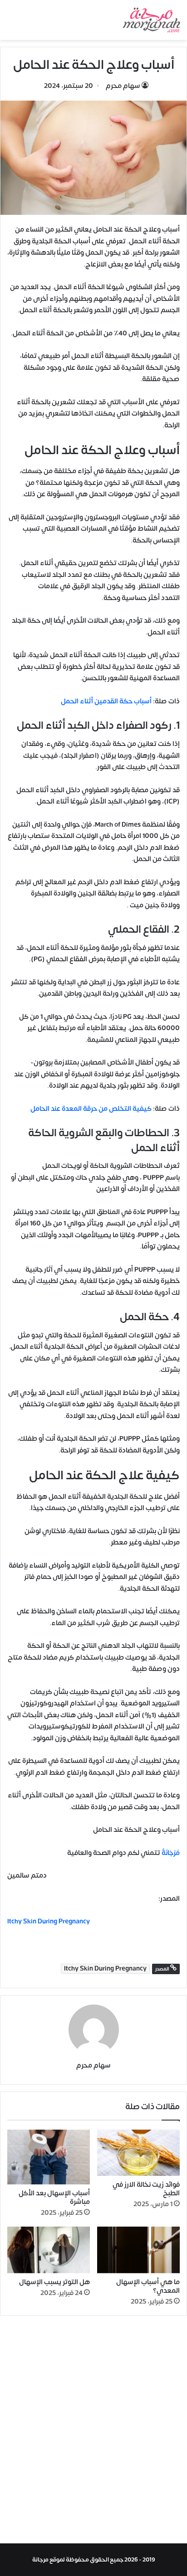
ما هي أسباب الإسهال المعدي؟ (148, 2286)
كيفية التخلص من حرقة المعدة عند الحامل (91, 1109)
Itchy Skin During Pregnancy (105, 1969)
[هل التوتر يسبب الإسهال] (49, 2250)
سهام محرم (123, 86)
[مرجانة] (151, 20)
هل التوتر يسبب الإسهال (54, 2282)
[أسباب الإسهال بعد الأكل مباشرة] (49, 2157)
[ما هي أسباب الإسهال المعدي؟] (138, 2250)
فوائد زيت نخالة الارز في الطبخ (146, 2189)
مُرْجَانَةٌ (170, 1853)
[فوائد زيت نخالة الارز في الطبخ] (138, 2153)
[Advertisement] (93, 2432)
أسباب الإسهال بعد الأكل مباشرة (54, 2198)
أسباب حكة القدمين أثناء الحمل (106, 701)
